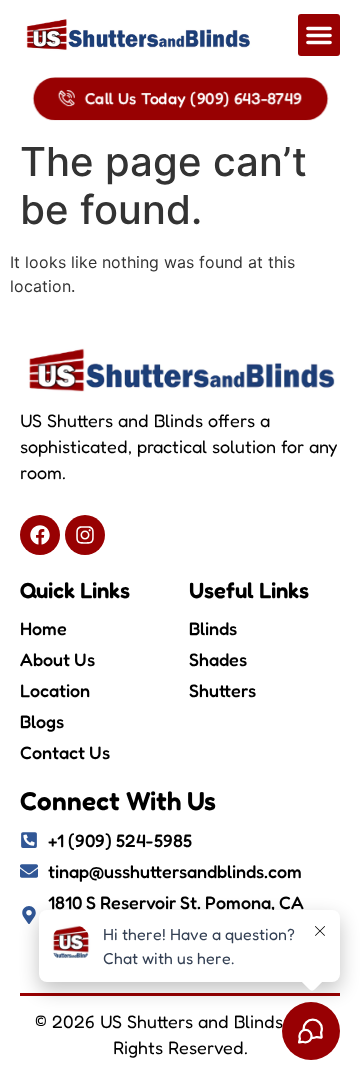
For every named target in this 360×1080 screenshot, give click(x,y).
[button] (319, 35)
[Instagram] (85, 535)
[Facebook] (40, 535)
